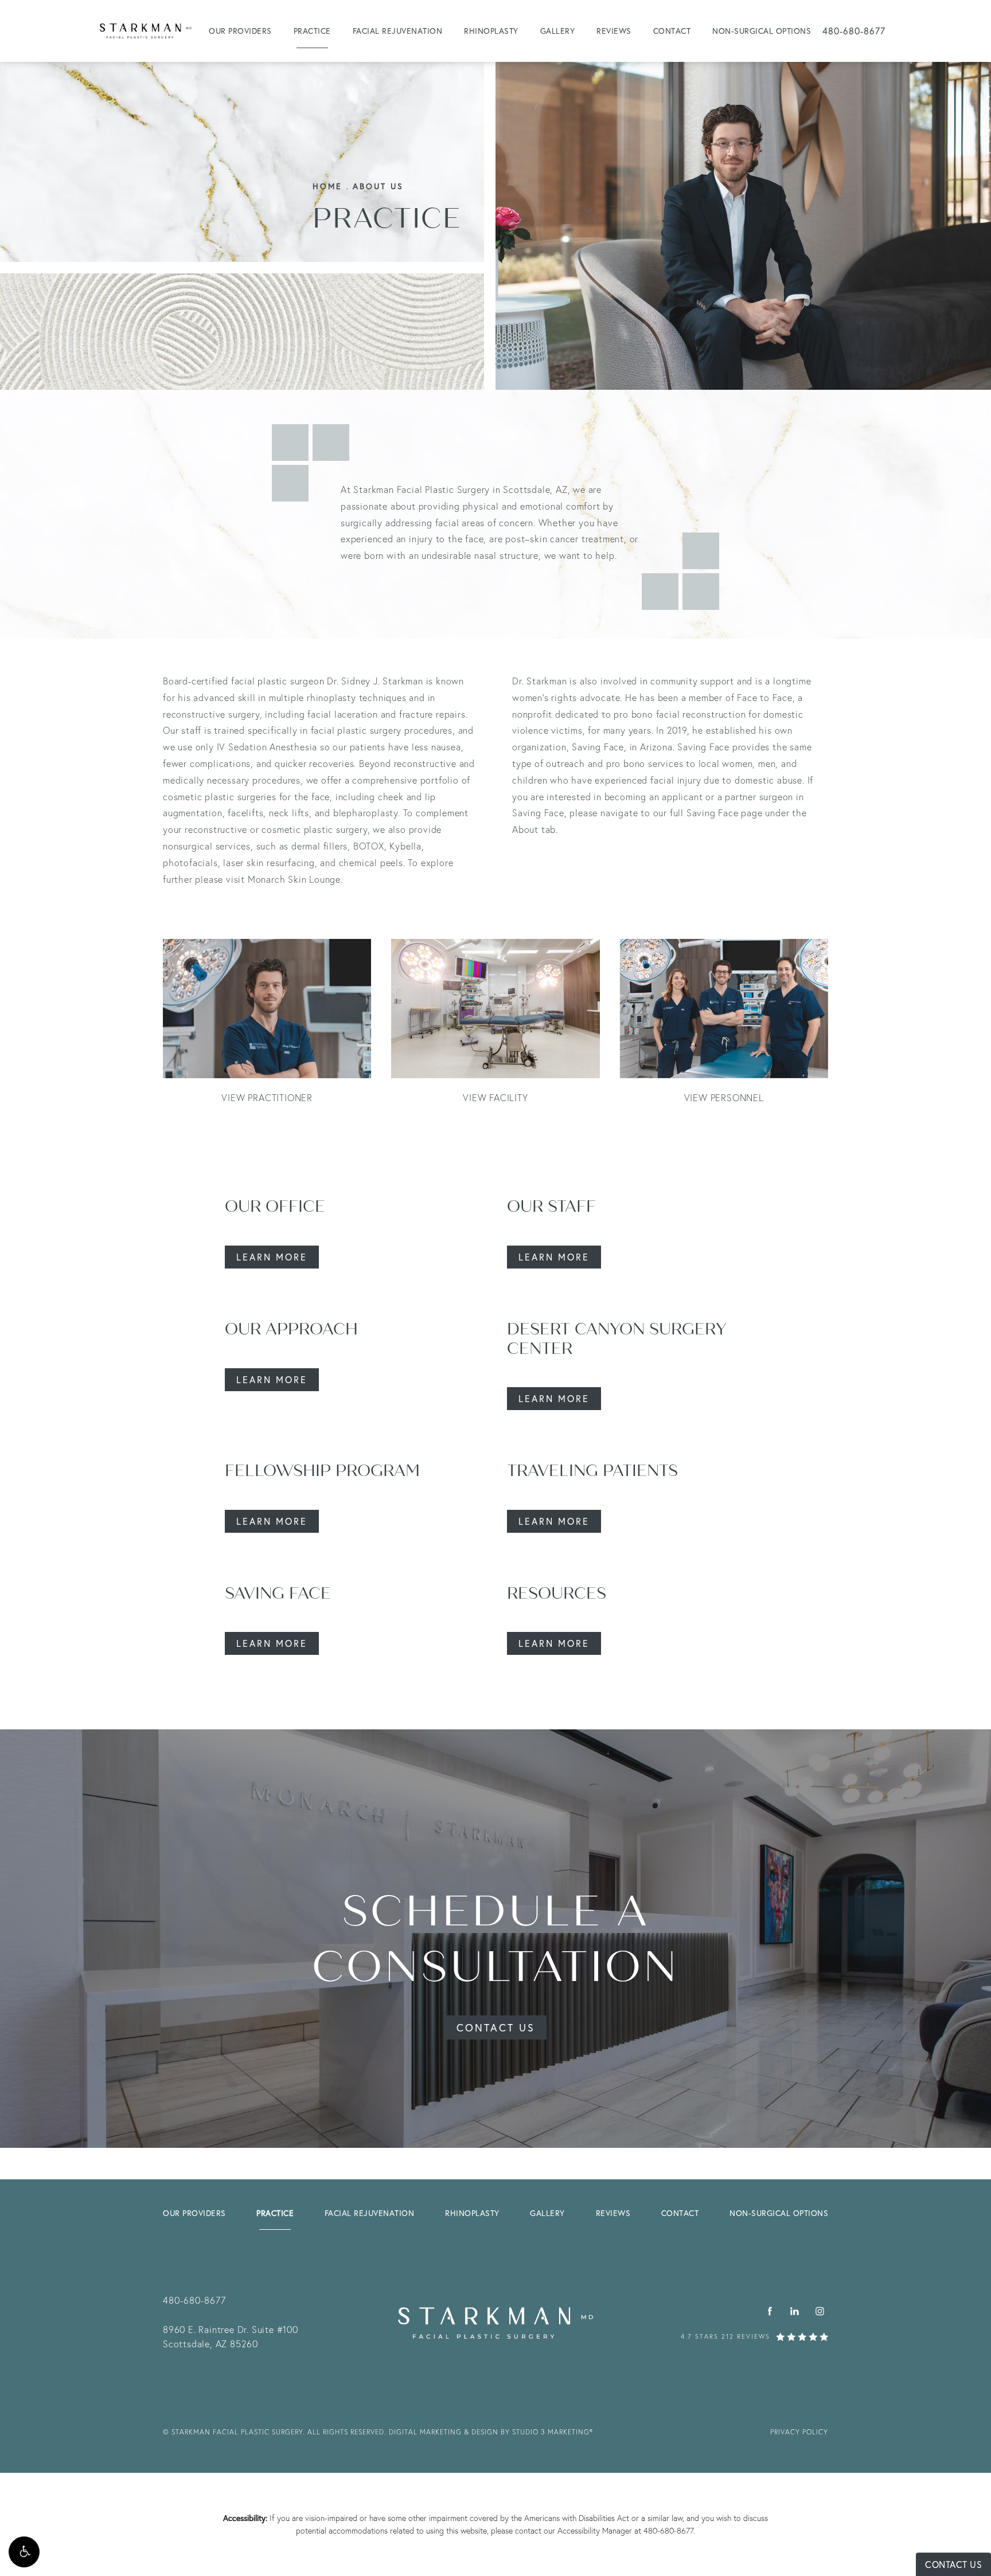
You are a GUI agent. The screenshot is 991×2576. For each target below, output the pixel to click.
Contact (672, 31)
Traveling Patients (592, 1471)
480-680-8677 (668, 2530)
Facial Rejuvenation (398, 31)
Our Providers (240, 31)
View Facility (495, 1097)
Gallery (558, 31)
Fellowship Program (322, 1471)
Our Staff (551, 1207)
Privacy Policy (799, 2432)
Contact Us (496, 2027)
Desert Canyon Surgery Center (617, 1339)
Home (327, 186)
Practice (312, 31)
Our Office (275, 1207)
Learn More (272, 1257)
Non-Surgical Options (762, 31)
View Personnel (724, 1097)
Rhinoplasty (491, 31)
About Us (378, 186)
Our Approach (291, 1329)
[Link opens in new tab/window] (770, 2311)
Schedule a (496, 1939)
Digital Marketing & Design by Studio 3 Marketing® (491, 2432)
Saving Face (278, 1594)
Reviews (614, 31)
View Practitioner (267, 1097)
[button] (24, 2552)
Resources (557, 1594)
